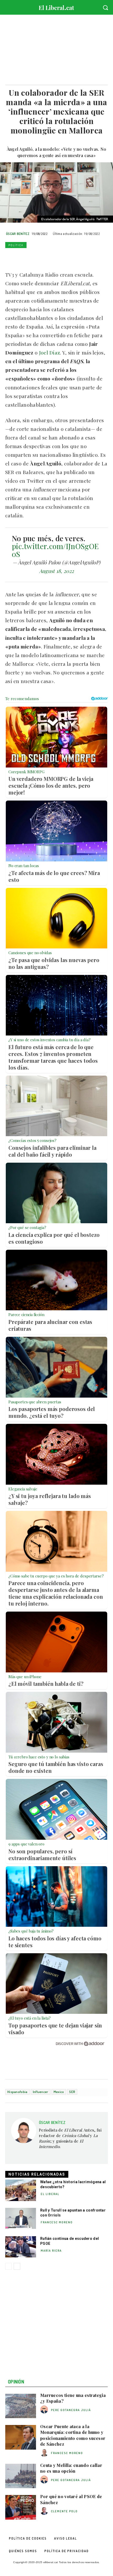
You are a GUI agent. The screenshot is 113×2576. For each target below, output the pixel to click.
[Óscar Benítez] (24, 2138)
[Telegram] (71, 257)
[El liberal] (56, 6)
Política (16, 245)
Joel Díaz (50, 352)
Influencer (41, 2092)
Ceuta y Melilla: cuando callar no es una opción (71, 2468)
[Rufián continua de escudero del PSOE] (21, 2247)
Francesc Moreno (57, 2222)
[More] (83, 257)
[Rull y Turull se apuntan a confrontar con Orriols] (21, 2219)
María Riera (51, 2251)
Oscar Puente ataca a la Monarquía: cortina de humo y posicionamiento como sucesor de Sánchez (73, 2435)
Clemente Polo (64, 2511)
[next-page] (17, 2266)
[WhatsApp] (35, 257)
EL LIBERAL (50, 2194)
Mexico (59, 2092)
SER (72, 2092)
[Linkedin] (47, 257)
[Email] (59, 257)
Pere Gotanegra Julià (71, 2410)
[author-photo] (45, 2410)
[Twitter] (23, 257)
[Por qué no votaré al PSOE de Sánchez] (21, 2507)
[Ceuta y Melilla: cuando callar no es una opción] (21, 2476)
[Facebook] (11, 257)
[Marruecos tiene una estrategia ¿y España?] (21, 2406)
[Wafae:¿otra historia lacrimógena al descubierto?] (21, 2190)
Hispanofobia (17, 2092)
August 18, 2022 (57, 571)
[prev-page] (9, 2266)
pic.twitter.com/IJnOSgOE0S (55, 550)
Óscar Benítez (18, 234)
